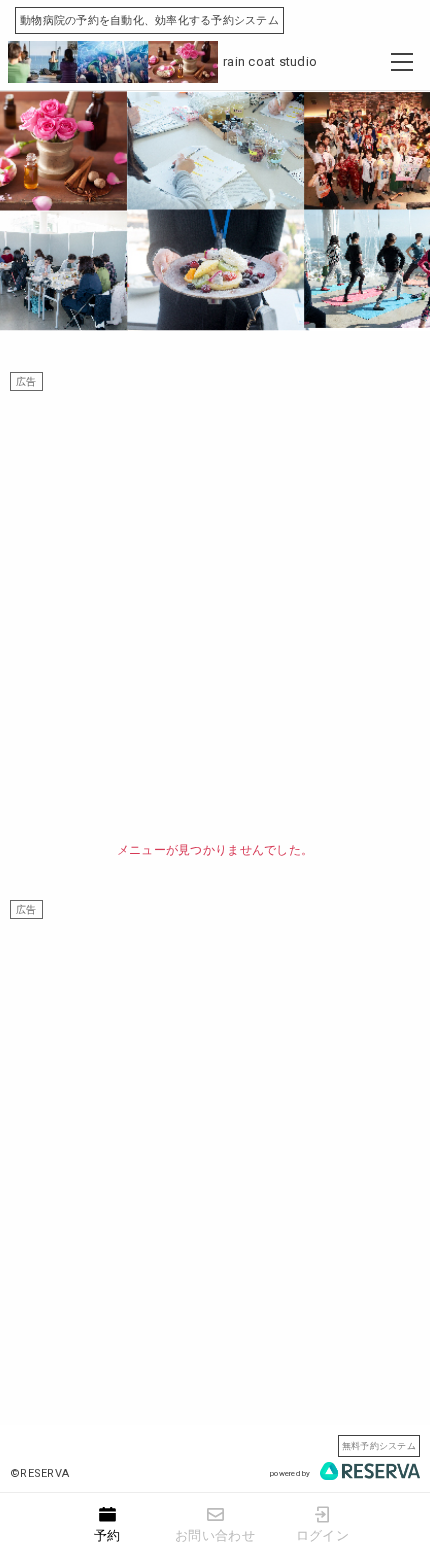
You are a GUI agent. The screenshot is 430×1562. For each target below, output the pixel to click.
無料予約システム (379, 1445)
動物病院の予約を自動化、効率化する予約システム (149, 20)
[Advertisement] (215, 606)
